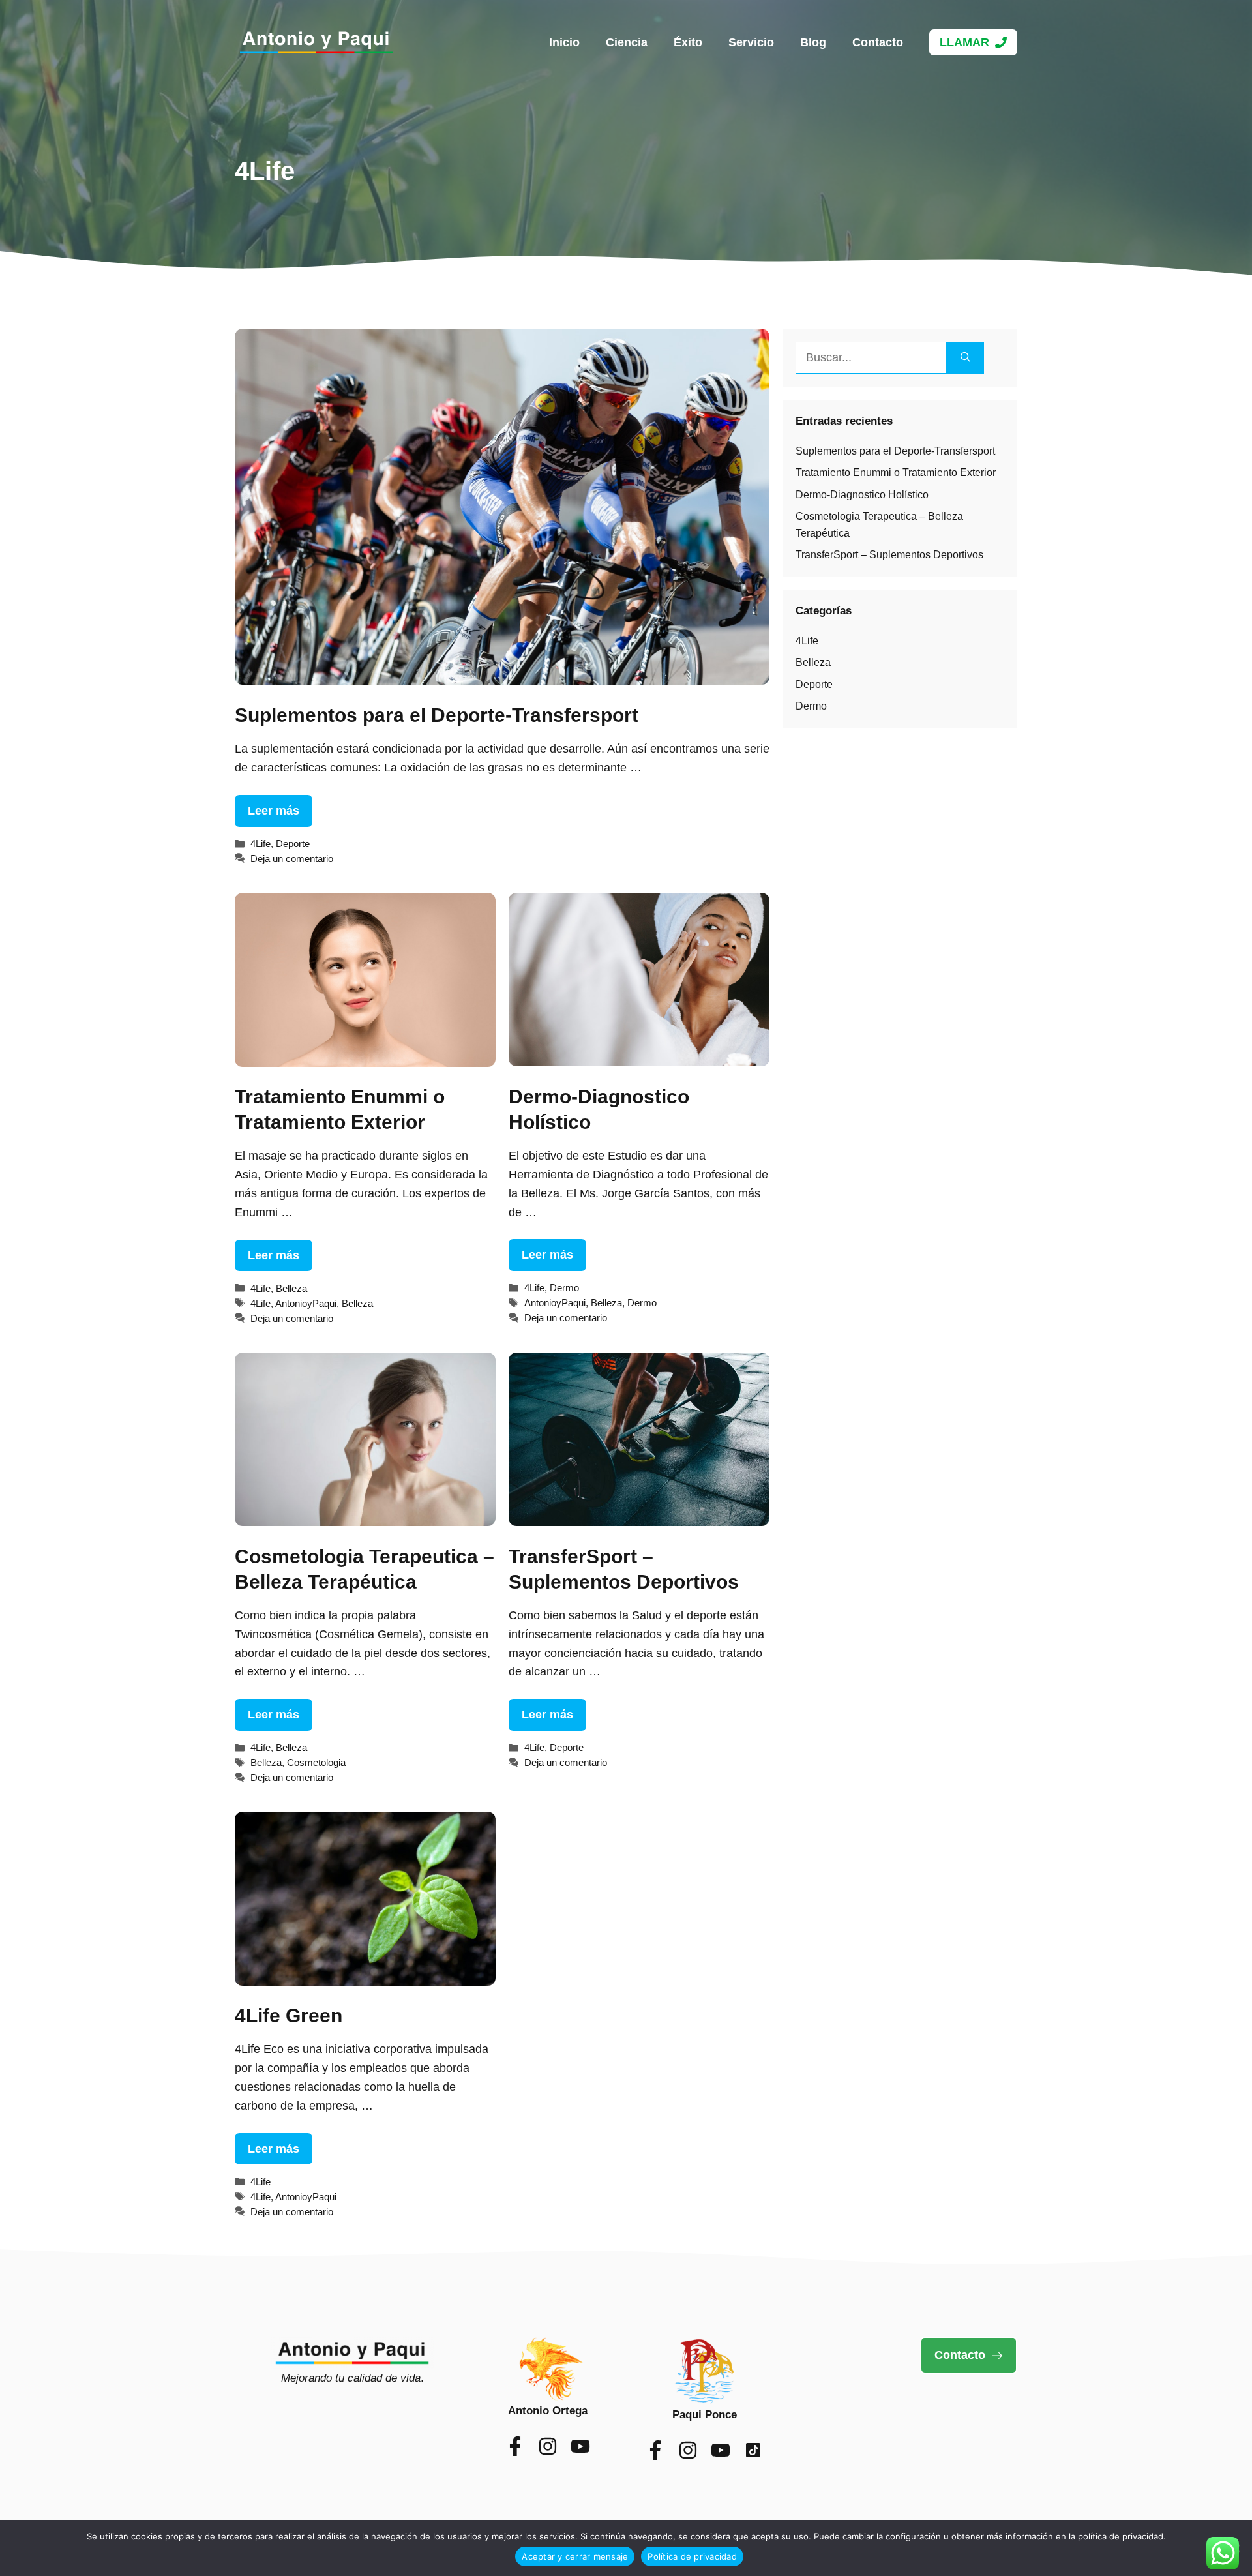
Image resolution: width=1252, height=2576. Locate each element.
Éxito (688, 42)
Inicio (564, 42)
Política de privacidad (692, 2556)
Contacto (878, 42)
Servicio (751, 42)
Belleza (291, 1288)
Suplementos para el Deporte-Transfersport (437, 715)
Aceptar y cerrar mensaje (575, 2556)
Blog (813, 42)
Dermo (564, 1288)
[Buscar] (965, 358)
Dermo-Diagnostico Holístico (862, 495)
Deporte (293, 844)
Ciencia (627, 42)
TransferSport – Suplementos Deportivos (889, 555)
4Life (261, 844)
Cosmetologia (316, 1762)
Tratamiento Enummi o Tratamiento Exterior (896, 472)
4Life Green (289, 2015)
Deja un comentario (292, 859)
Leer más (274, 811)
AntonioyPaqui (306, 1303)
